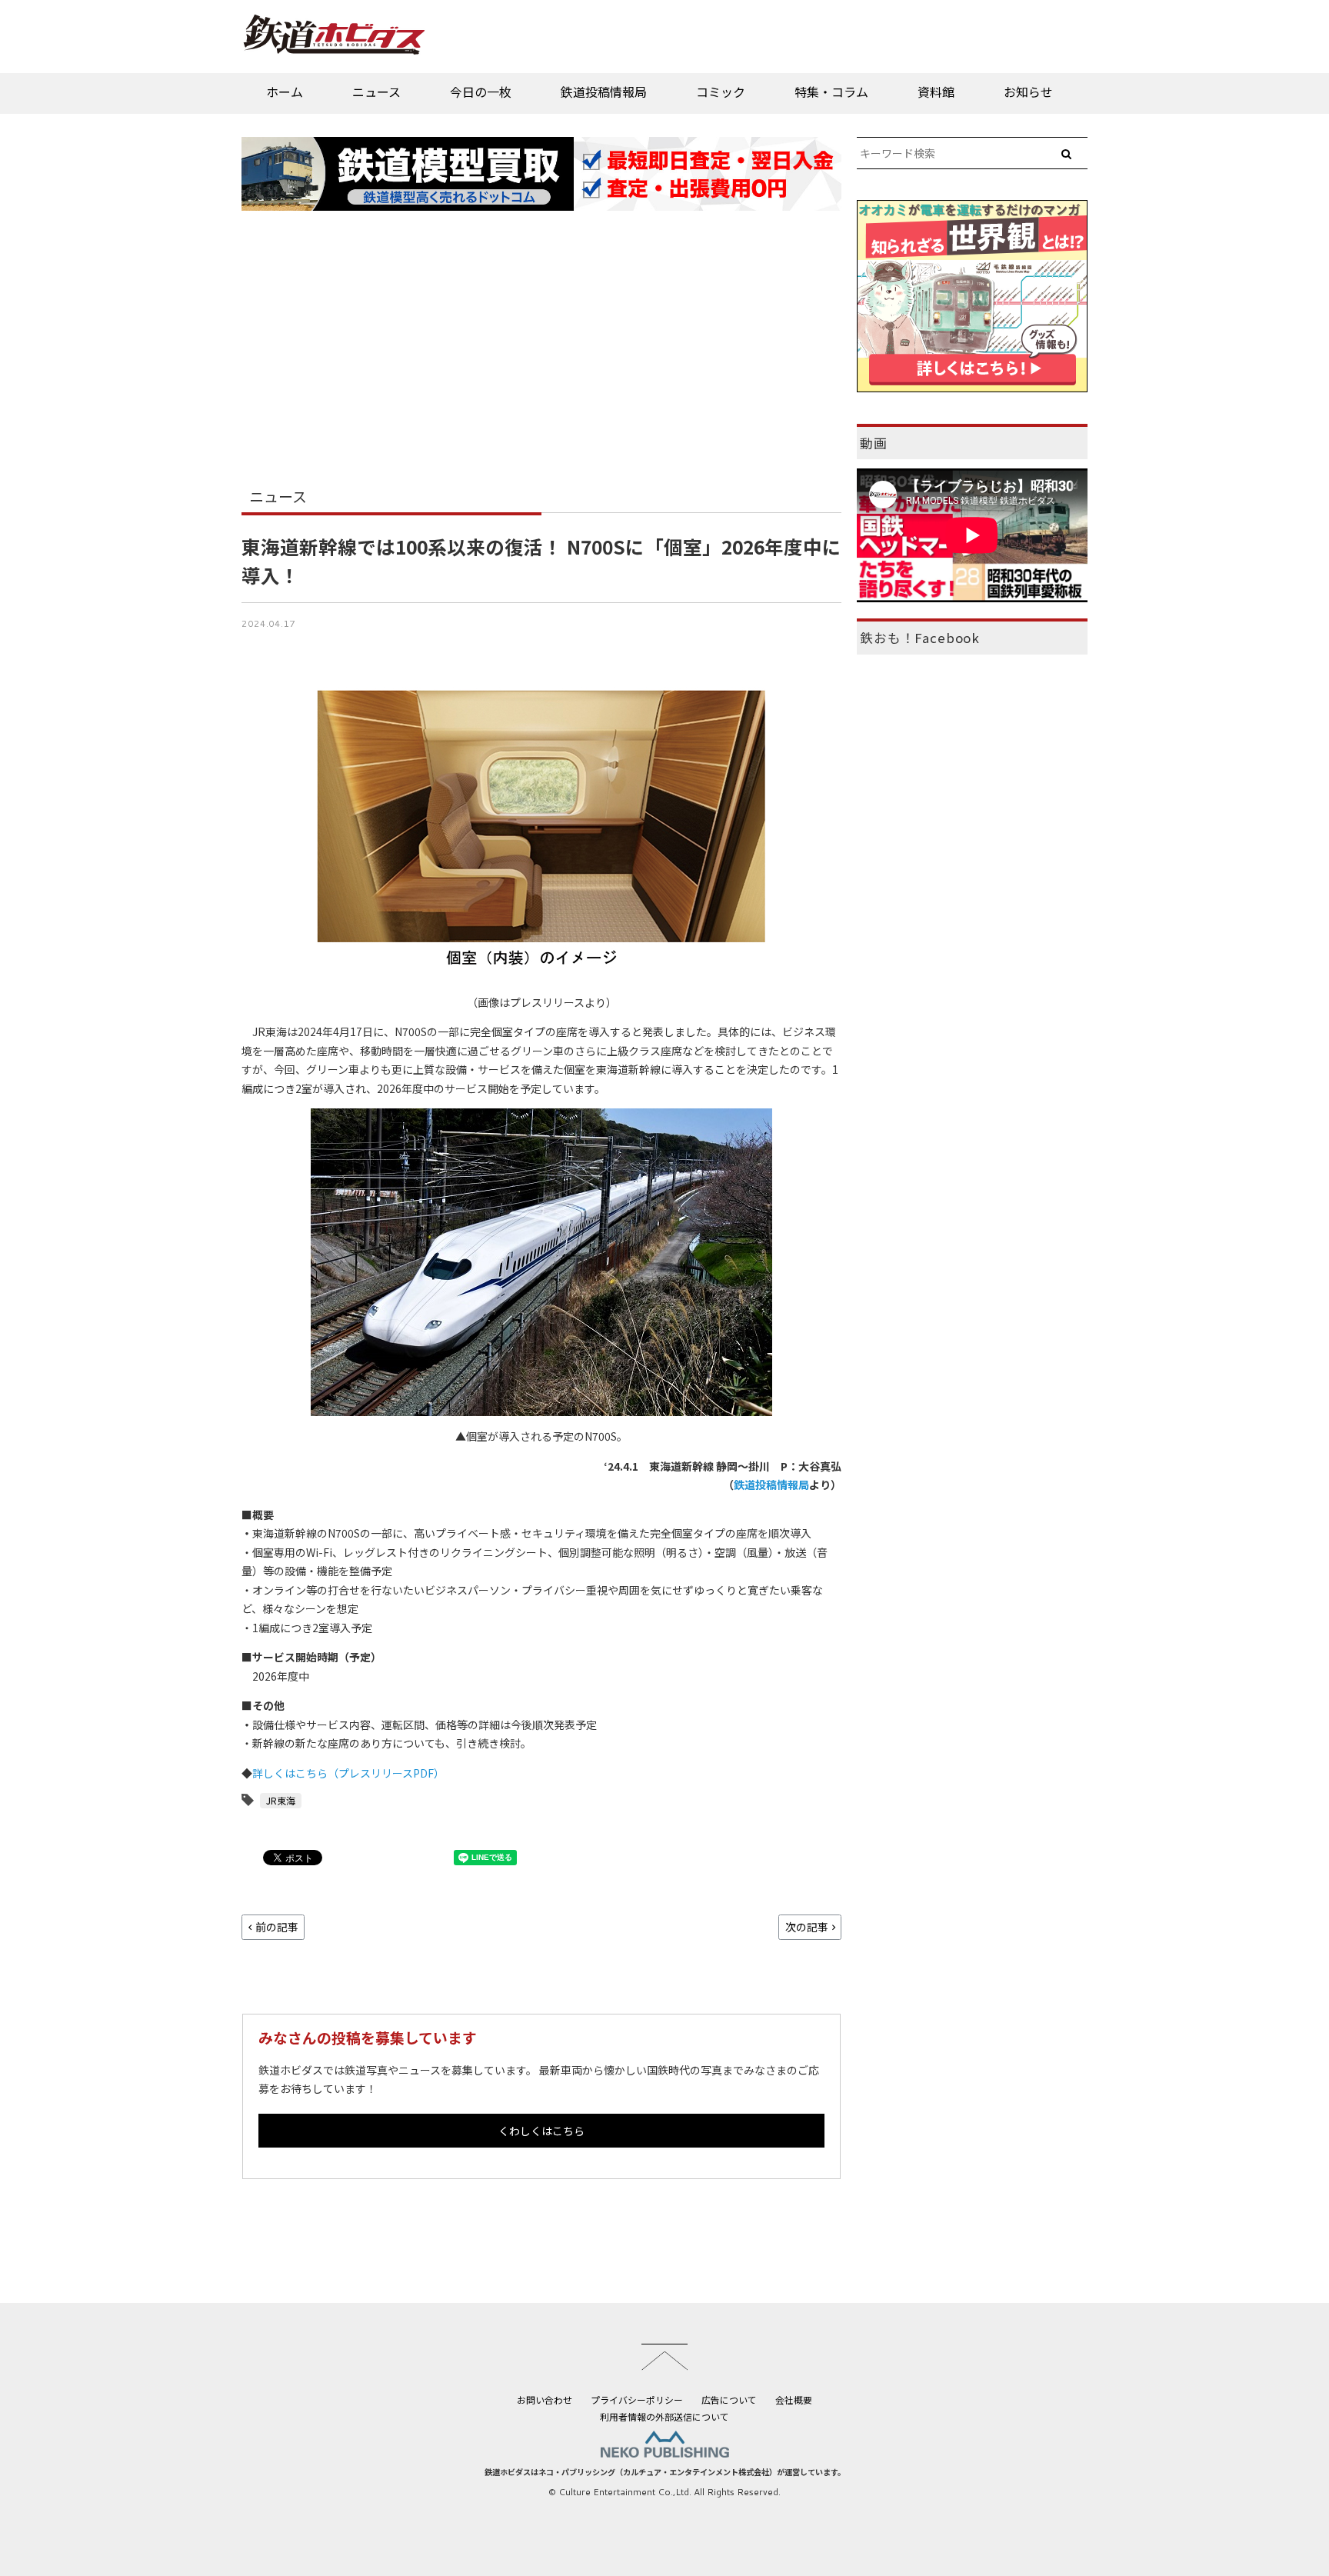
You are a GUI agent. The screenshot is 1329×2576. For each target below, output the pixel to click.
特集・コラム (831, 92)
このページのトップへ (664, 2357)
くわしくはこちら (541, 2131)
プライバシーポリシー (637, 2399)
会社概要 (794, 2399)
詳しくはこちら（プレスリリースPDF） (348, 1773)
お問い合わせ (545, 2399)
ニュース (376, 92)
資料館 (936, 92)
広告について (729, 2399)
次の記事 (807, 1927)
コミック (721, 92)
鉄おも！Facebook (920, 638)
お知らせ (1028, 92)
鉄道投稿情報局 (604, 92)
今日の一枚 (481, 92)
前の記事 (277, 1927)
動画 (874, 443)
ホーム (285, 92)
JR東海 (281, 1800)
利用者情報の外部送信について (664, 2416)
